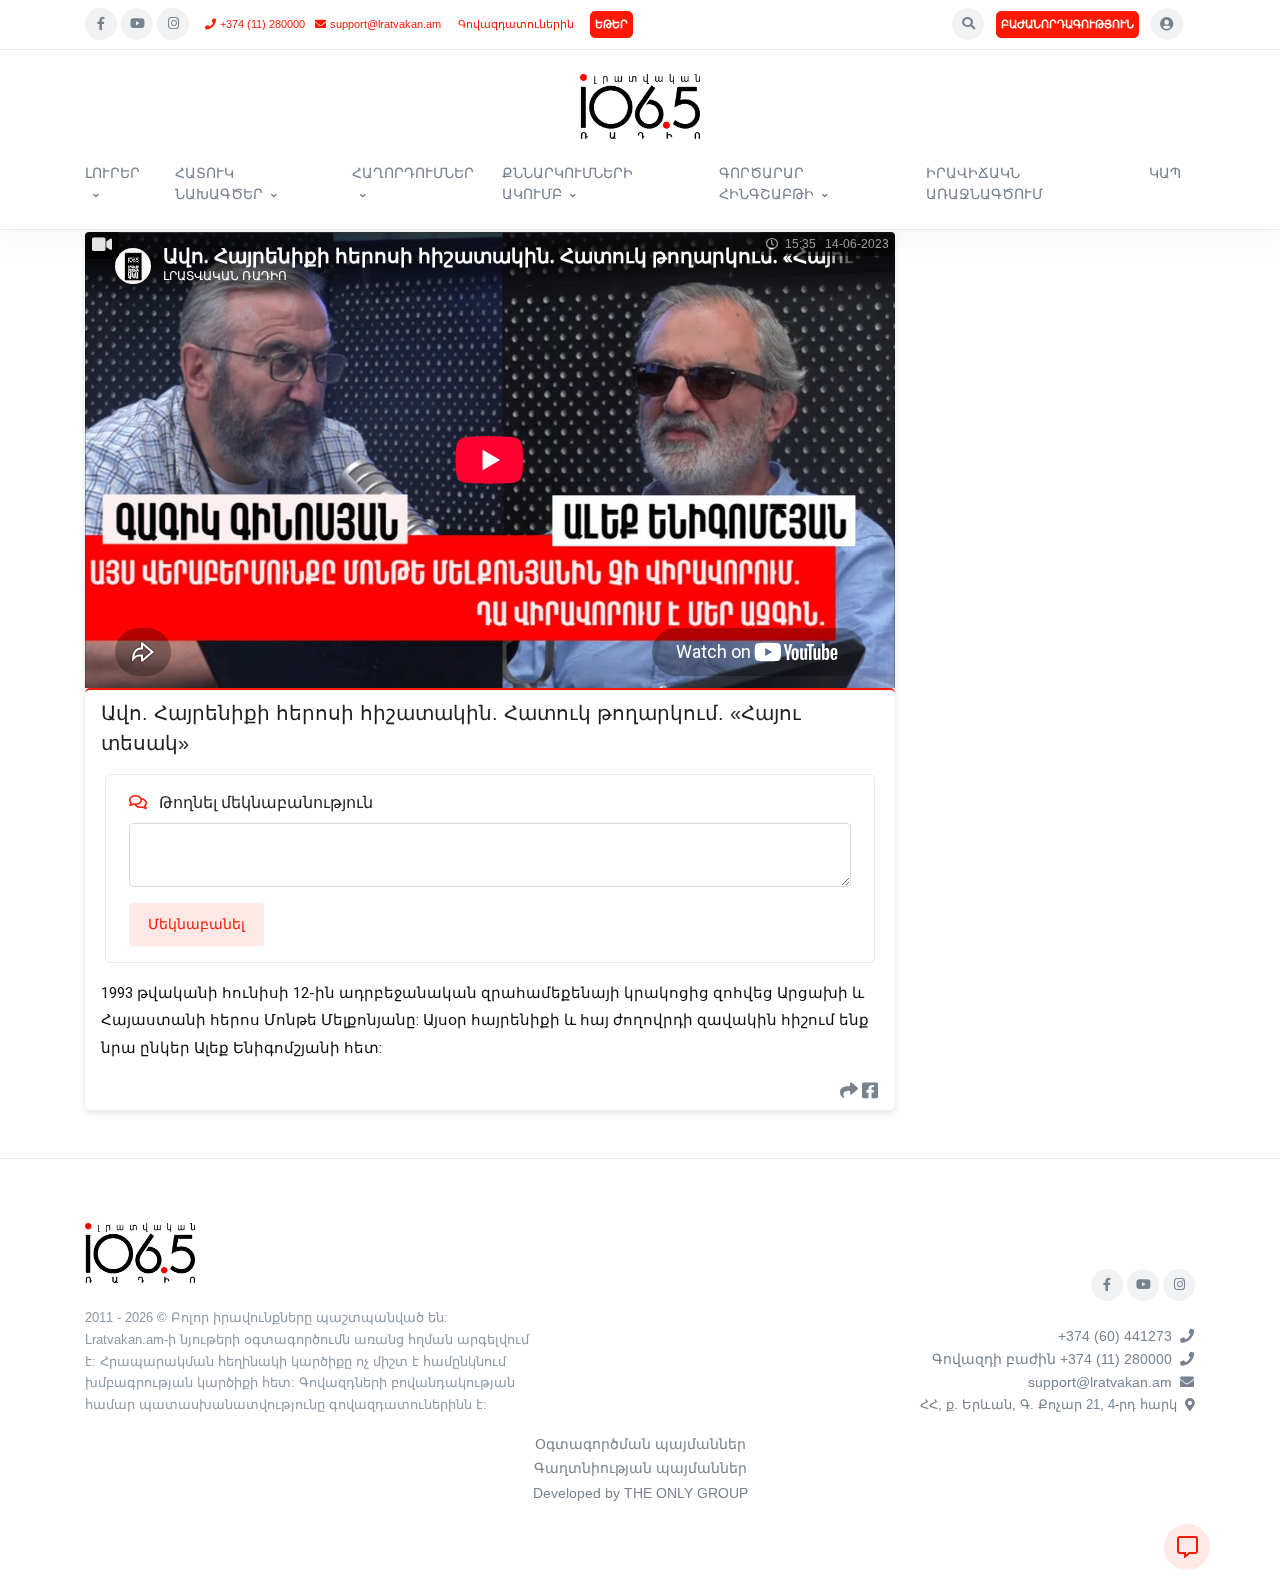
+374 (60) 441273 (1115, 1336)
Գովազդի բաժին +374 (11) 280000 (1052, 1359)
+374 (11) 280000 (262, 24)
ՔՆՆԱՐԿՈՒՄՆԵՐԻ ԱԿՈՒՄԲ (567, 183)
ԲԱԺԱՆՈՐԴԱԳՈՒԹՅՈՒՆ (1067, 24)
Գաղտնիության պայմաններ (640, 1468)
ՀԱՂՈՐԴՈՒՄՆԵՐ (413, 173)
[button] (968, 24)
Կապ (1165, 173)
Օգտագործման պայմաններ (640, 1444)
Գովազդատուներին (516, 24)
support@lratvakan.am (385, 24)
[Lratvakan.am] (140, 1251)
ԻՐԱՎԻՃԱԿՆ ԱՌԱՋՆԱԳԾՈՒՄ (984, 183)
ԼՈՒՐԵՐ (112, 173)
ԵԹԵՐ (611, 24)
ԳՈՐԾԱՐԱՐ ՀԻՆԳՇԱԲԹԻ (766, 183)
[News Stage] (640, 106)
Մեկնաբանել (196, 924)
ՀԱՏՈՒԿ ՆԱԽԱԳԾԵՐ (219, 183)
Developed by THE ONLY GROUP (640, 1493)
